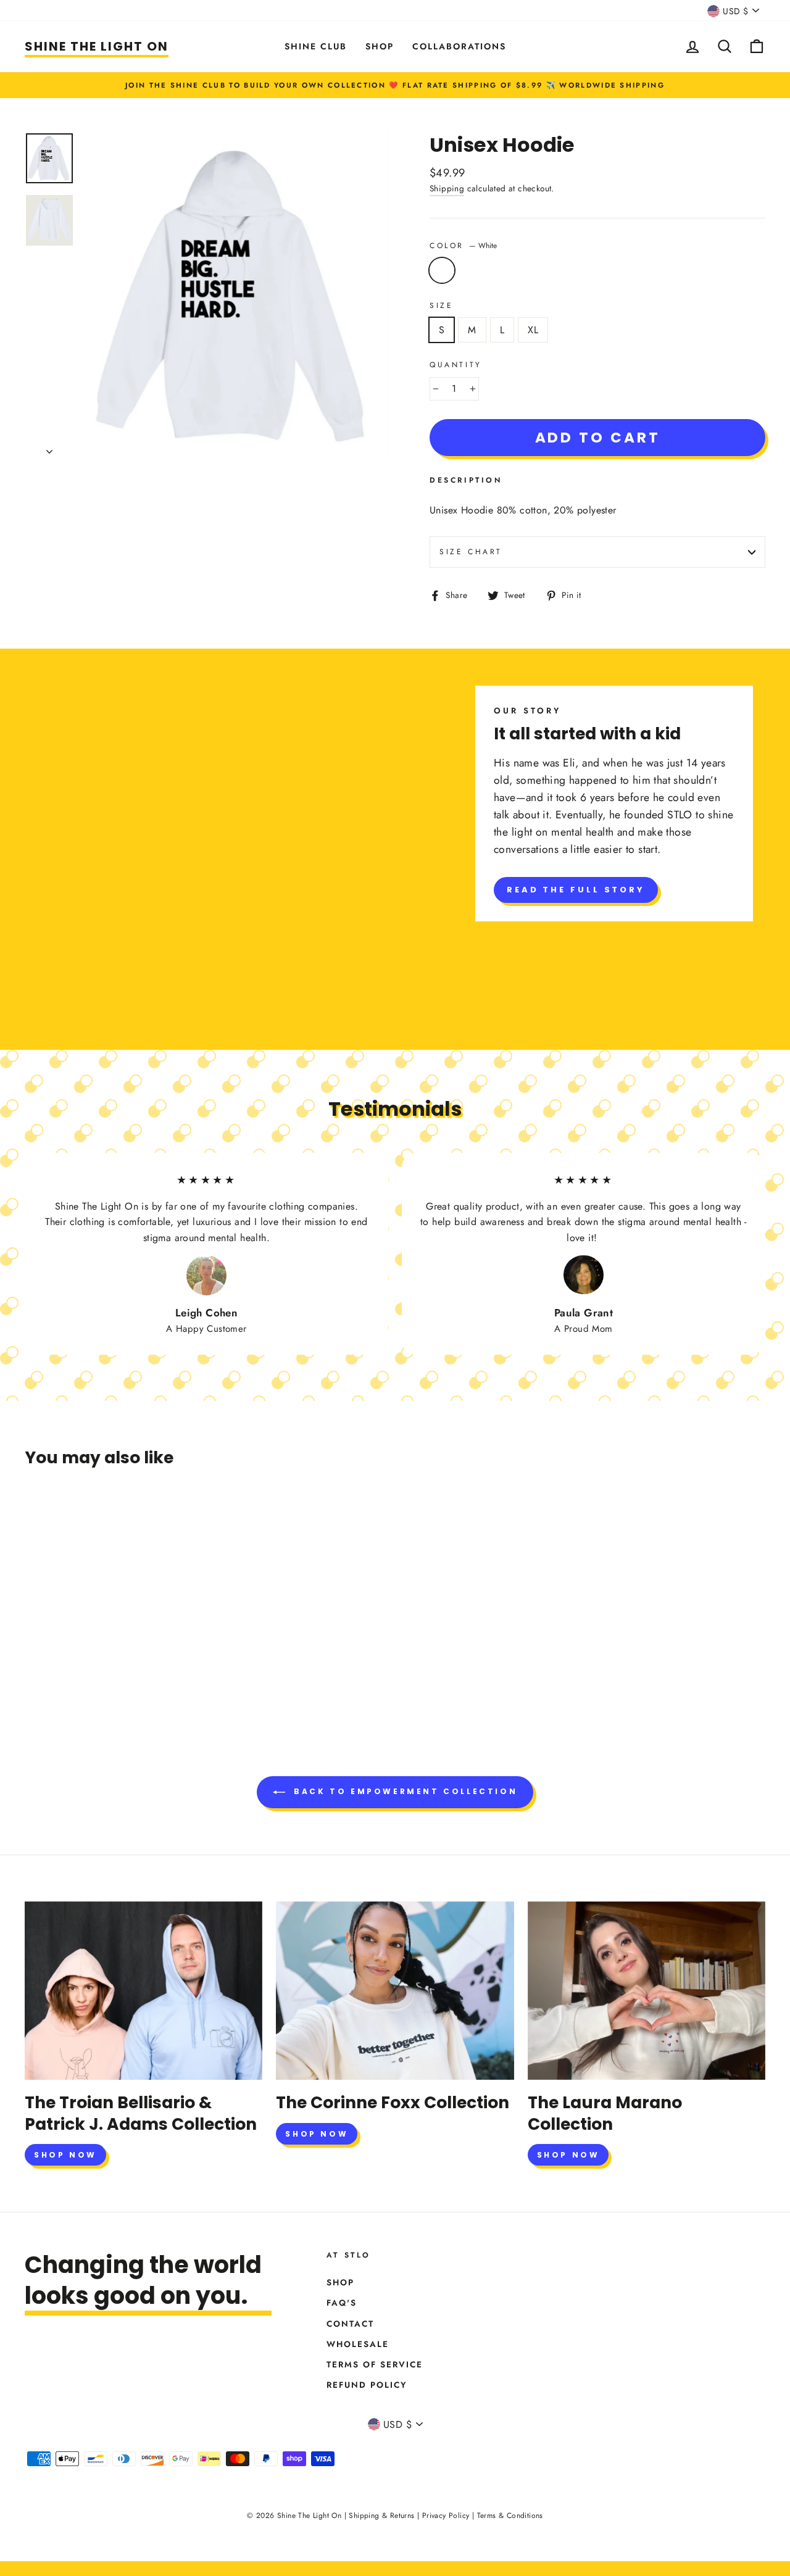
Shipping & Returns (381, 2516)
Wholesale (358, 2344)
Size (441, 305)
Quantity (456, 365)
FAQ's (342, 2303)
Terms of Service (375, 2364)
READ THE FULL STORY (576, 890)
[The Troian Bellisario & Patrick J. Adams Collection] (143, 1991)
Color (463, 246)
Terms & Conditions (510, 2516)
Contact (350, 2324)
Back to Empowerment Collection (404, 1791)
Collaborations (459, 46)
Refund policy (367, 2385)
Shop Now (65, 2155)
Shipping (447, 188)
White (442, 270)
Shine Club (316, 46)
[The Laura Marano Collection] (647, 1991)
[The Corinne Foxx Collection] (395, 1991)
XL (533, 330)
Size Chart (471, 552)
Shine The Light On (97, 46)
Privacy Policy (446, 2516)
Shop (380, 46)
